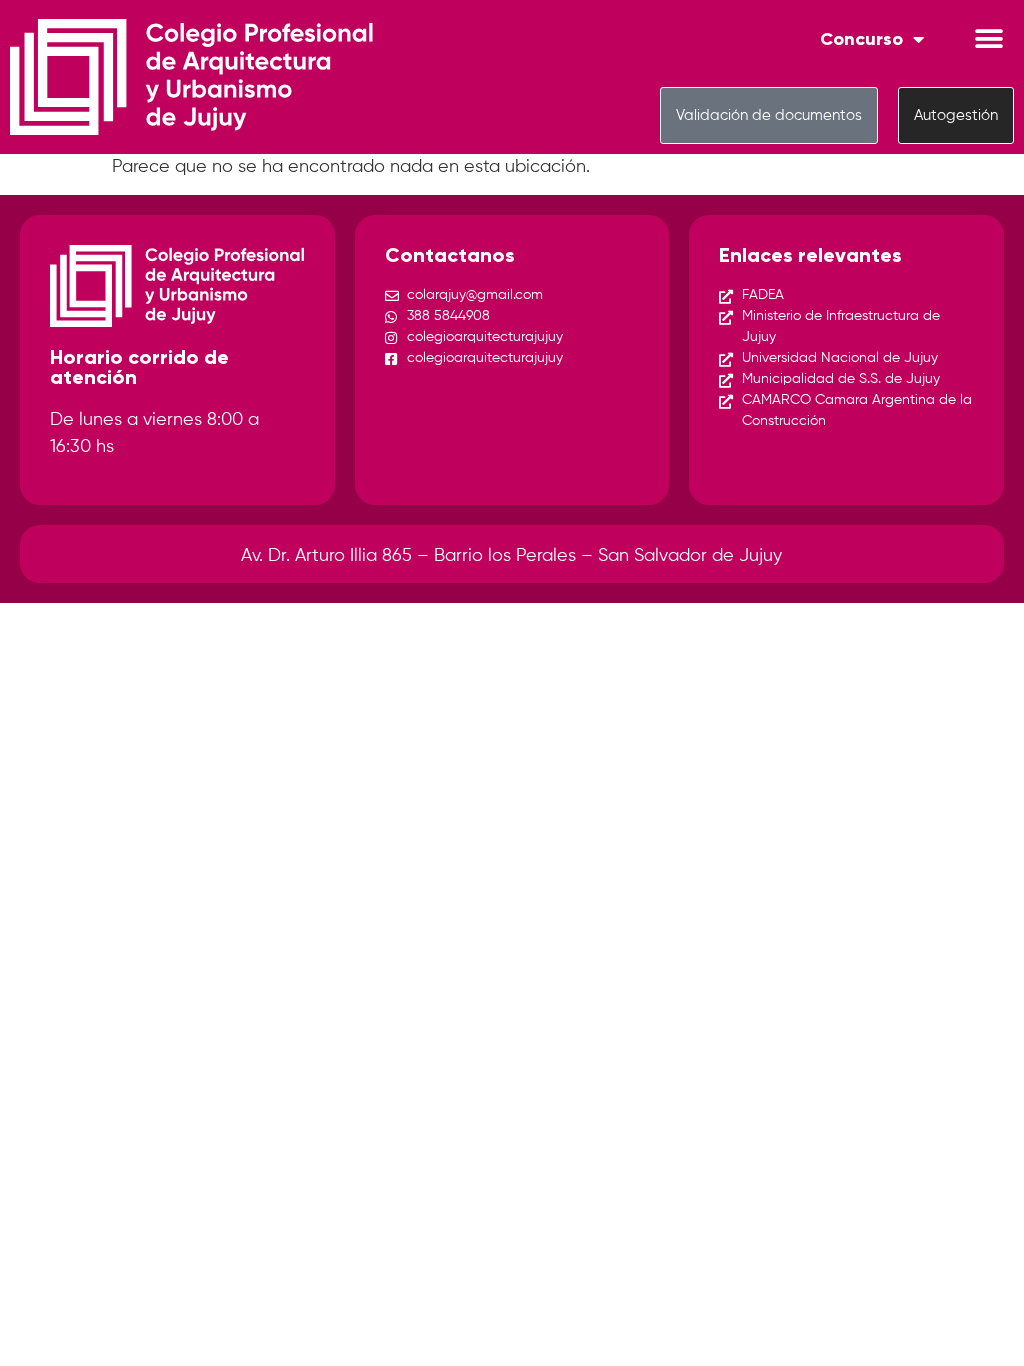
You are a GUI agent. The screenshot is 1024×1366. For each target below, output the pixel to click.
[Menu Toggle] (989, 39)
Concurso (861, 39)
